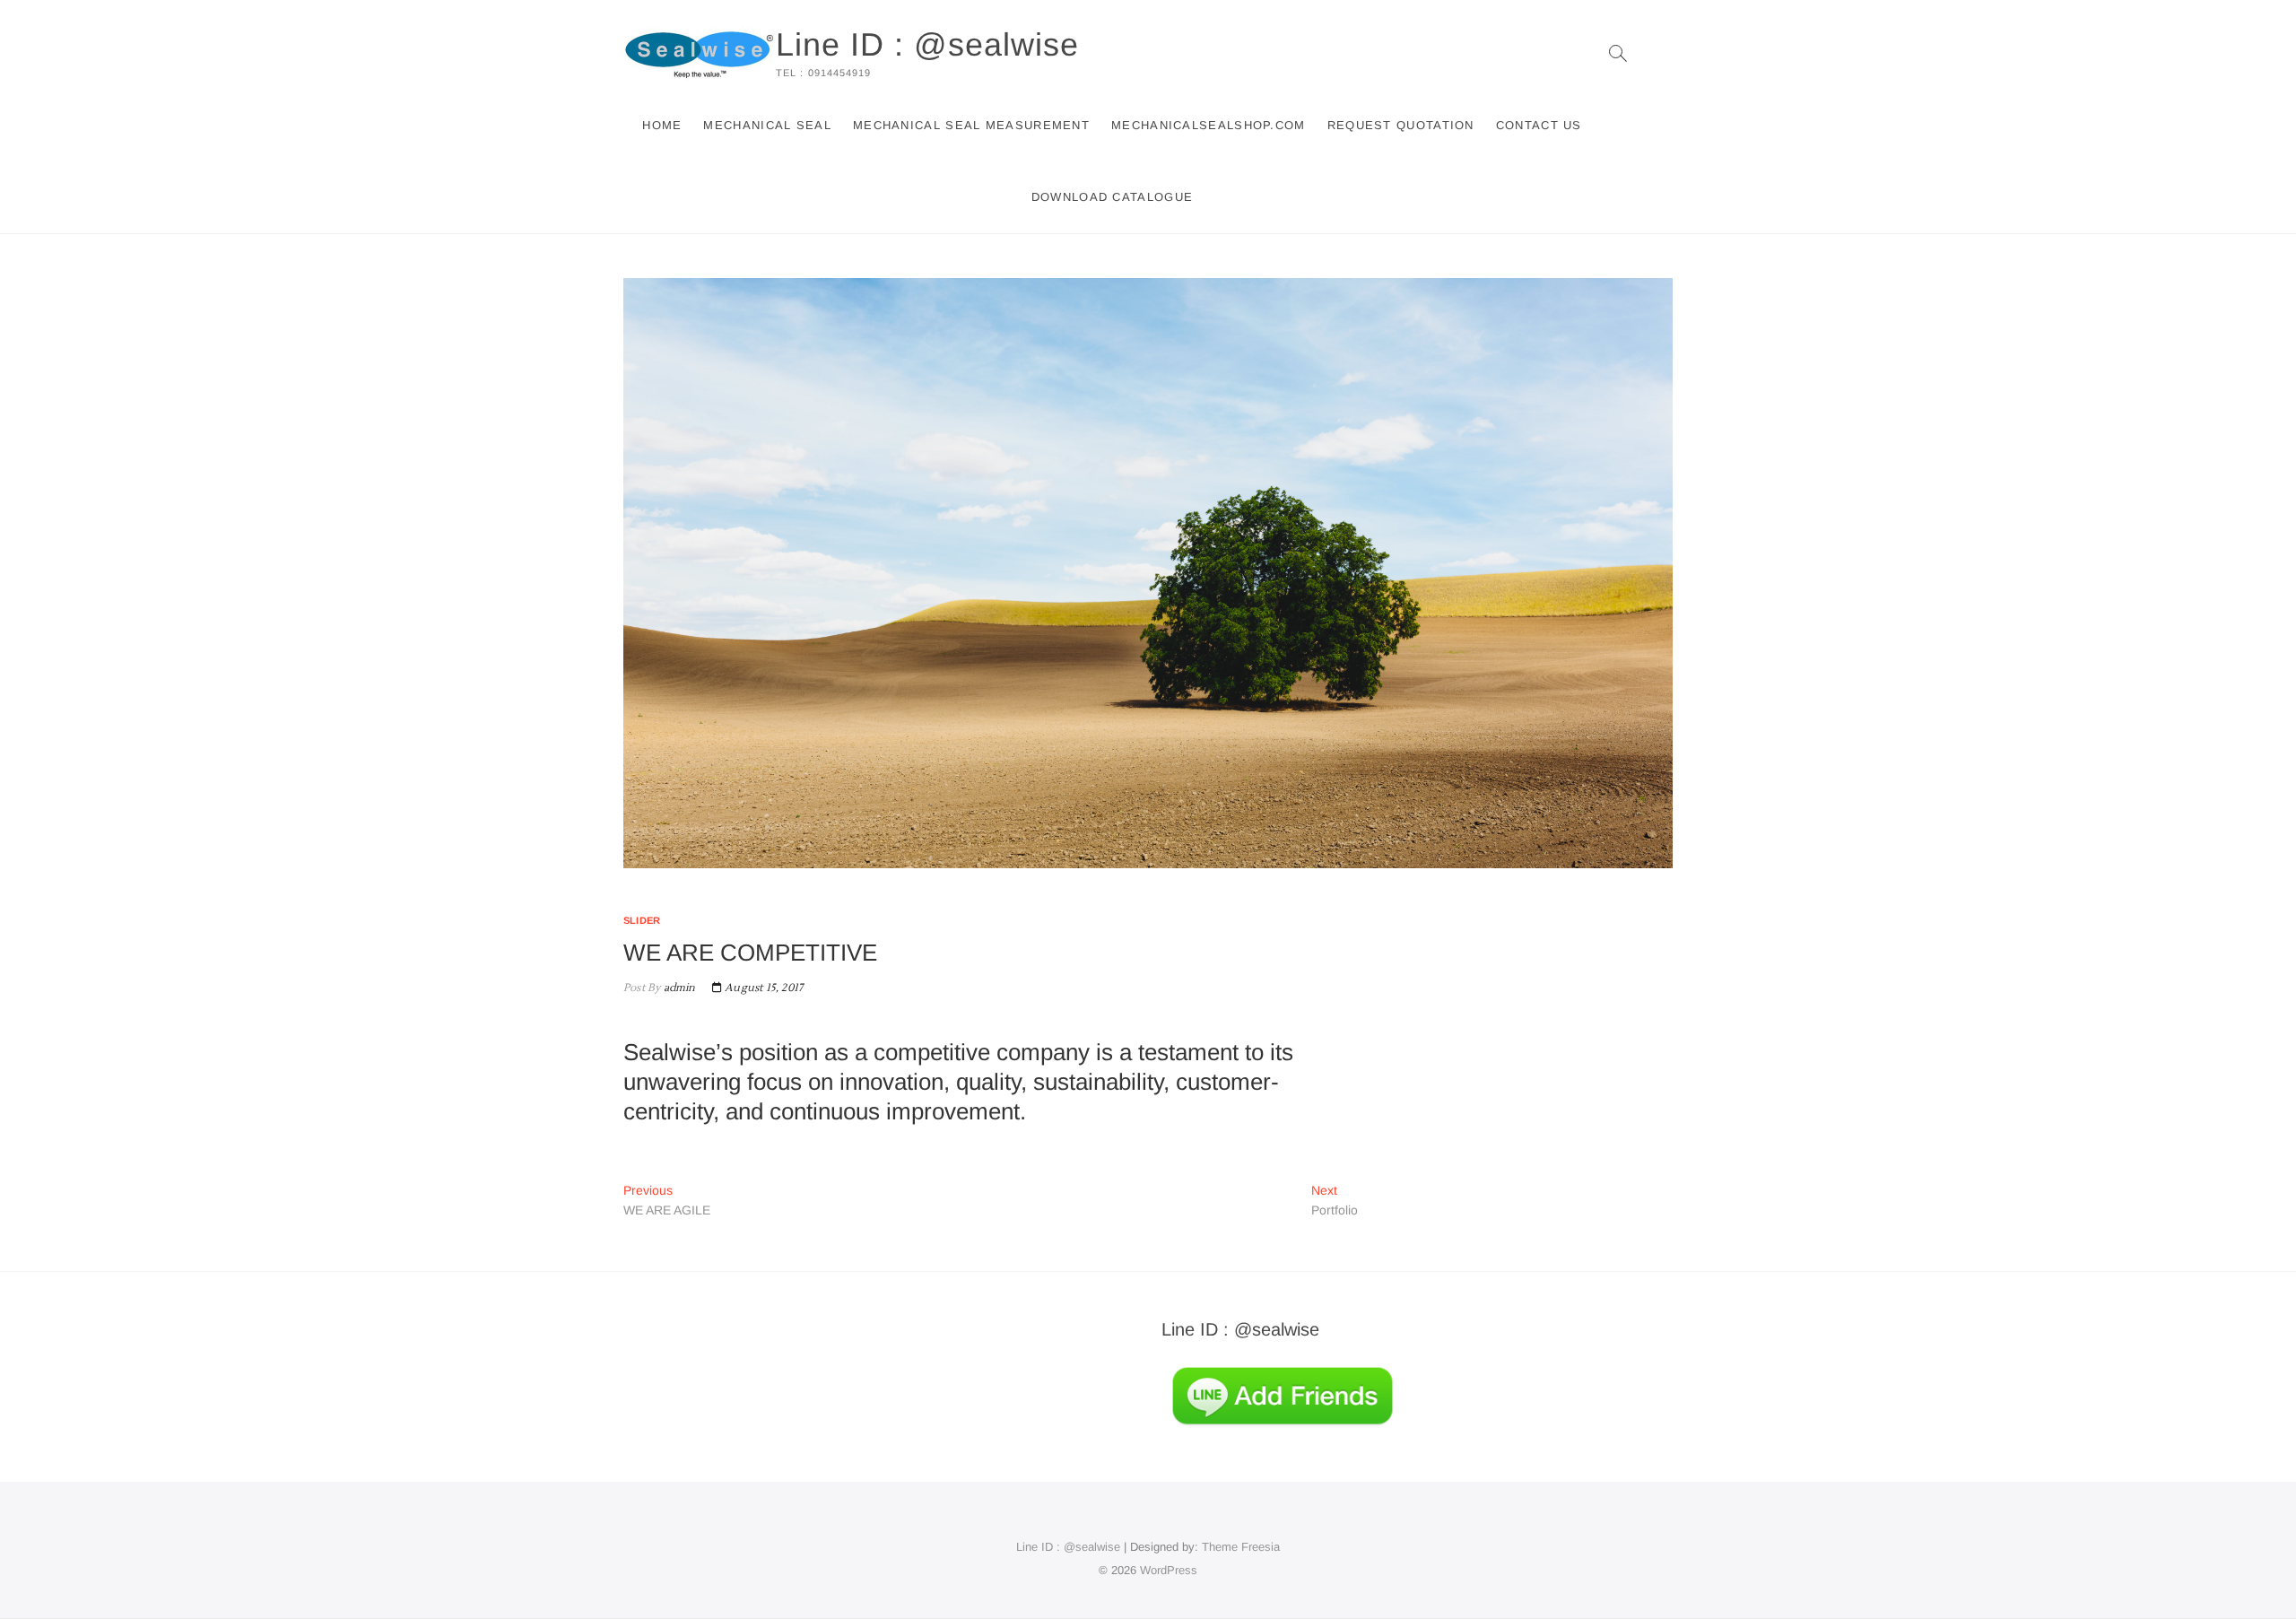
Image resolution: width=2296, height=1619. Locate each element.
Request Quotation (1401, 125)
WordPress (1169, 1570)
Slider (642, 920)
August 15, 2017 (762, 988)
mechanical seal (767, 125)
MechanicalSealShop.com (1209, 125)
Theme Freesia (1241, 1547)
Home (662, 125)
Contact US (1539, 125)
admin (678, 988)
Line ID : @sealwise (927, 44)
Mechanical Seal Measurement (971, 125)
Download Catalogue (1112, 197)
